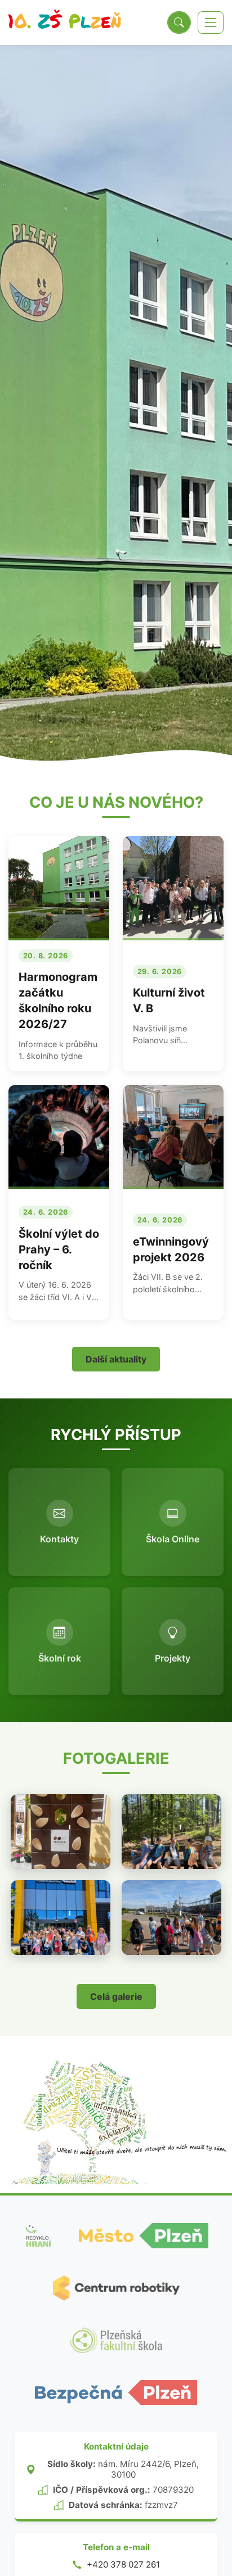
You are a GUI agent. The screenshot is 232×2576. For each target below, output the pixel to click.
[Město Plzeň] (144, 2236)
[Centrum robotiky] (116, 2288)
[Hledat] (179, 22)
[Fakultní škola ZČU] (116, 2340)
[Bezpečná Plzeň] (116, 2392)
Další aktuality (116, 1359)
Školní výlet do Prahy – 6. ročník (59, 1249)
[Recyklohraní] (38, 2236)
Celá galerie (116, 1996)
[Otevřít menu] (211, 22)
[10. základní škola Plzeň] (65, 22)
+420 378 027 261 (123, 2564)
